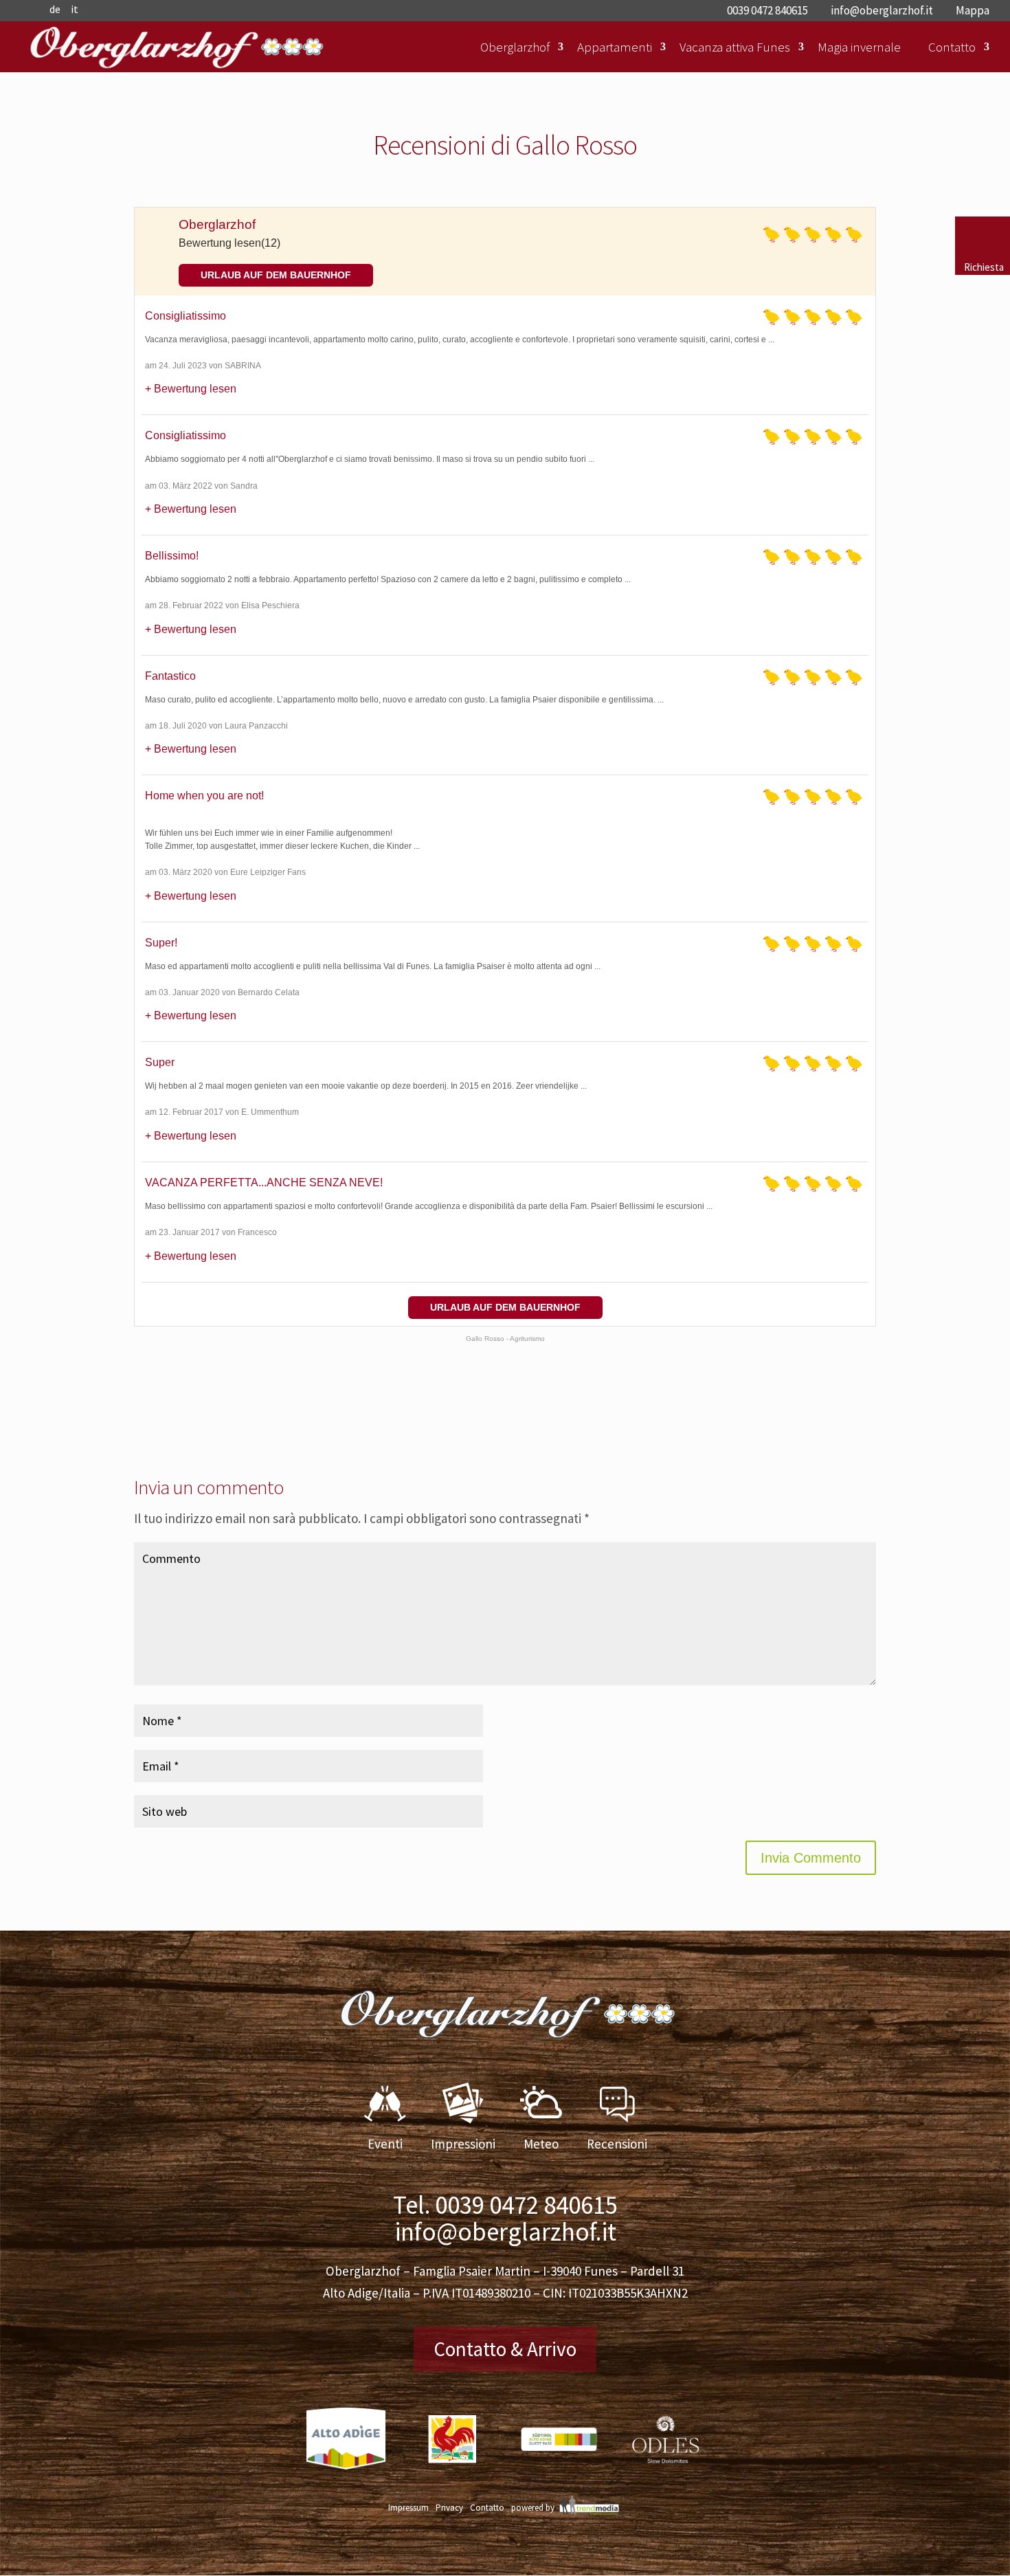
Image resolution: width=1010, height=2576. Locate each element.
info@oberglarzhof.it (505, 2232)
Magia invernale (859, 47)
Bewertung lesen (195, 389)
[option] (346, 2449)
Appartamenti (615, 47)
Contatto (952, 47)
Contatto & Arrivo (505, 2349)
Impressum (408, 2508)
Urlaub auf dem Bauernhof (276, 275)
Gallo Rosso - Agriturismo (505, 1339)
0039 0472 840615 (526, 2205)
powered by (533, 2508)
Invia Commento (811, 1858)
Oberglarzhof (515, 47)
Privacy (449, 2508)
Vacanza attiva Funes (735, 47)
